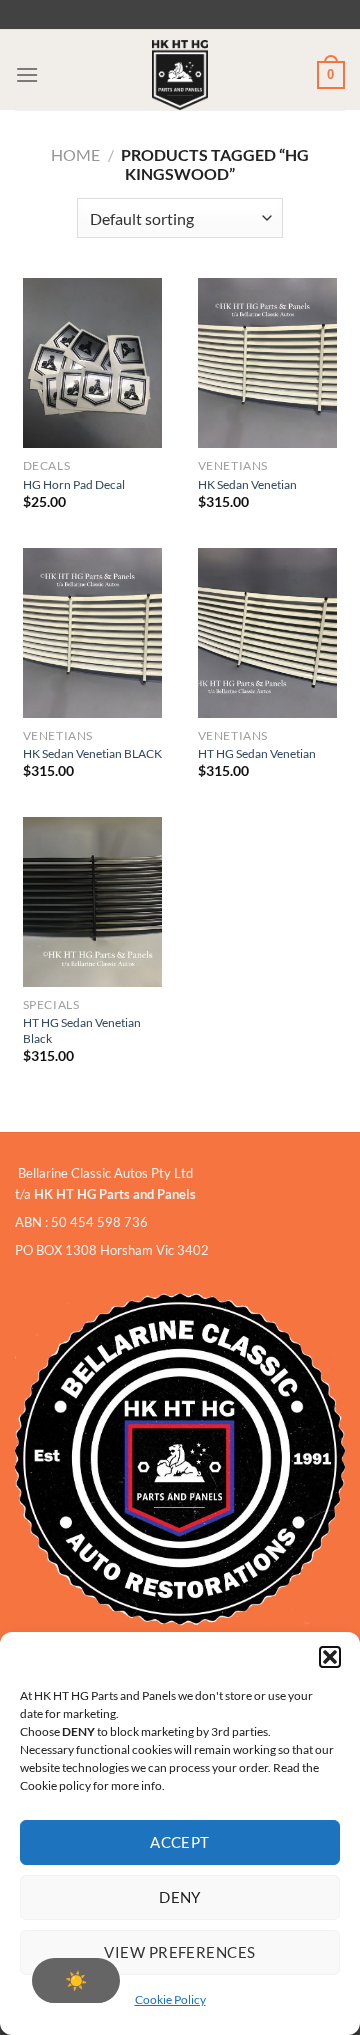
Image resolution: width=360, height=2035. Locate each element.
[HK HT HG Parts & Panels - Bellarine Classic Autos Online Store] (180, 75)
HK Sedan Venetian (247, 484)
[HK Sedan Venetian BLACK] (93, 633)
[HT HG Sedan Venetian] (268, 633)
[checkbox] (76, 1980)
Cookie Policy (170, 1999)
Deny (180, 1897)
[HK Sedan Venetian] (268, 363)
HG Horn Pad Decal (74, 484)
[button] (330, 1657)
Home (75, 154)
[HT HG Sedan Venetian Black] (93, 902)
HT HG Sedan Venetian (257, 753)
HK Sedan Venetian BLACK (92, 753)
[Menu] (27, 74)
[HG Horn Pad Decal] (93, 363)
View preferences (179, 1952)
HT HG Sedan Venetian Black (82, 1030)
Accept (180, 1842)
